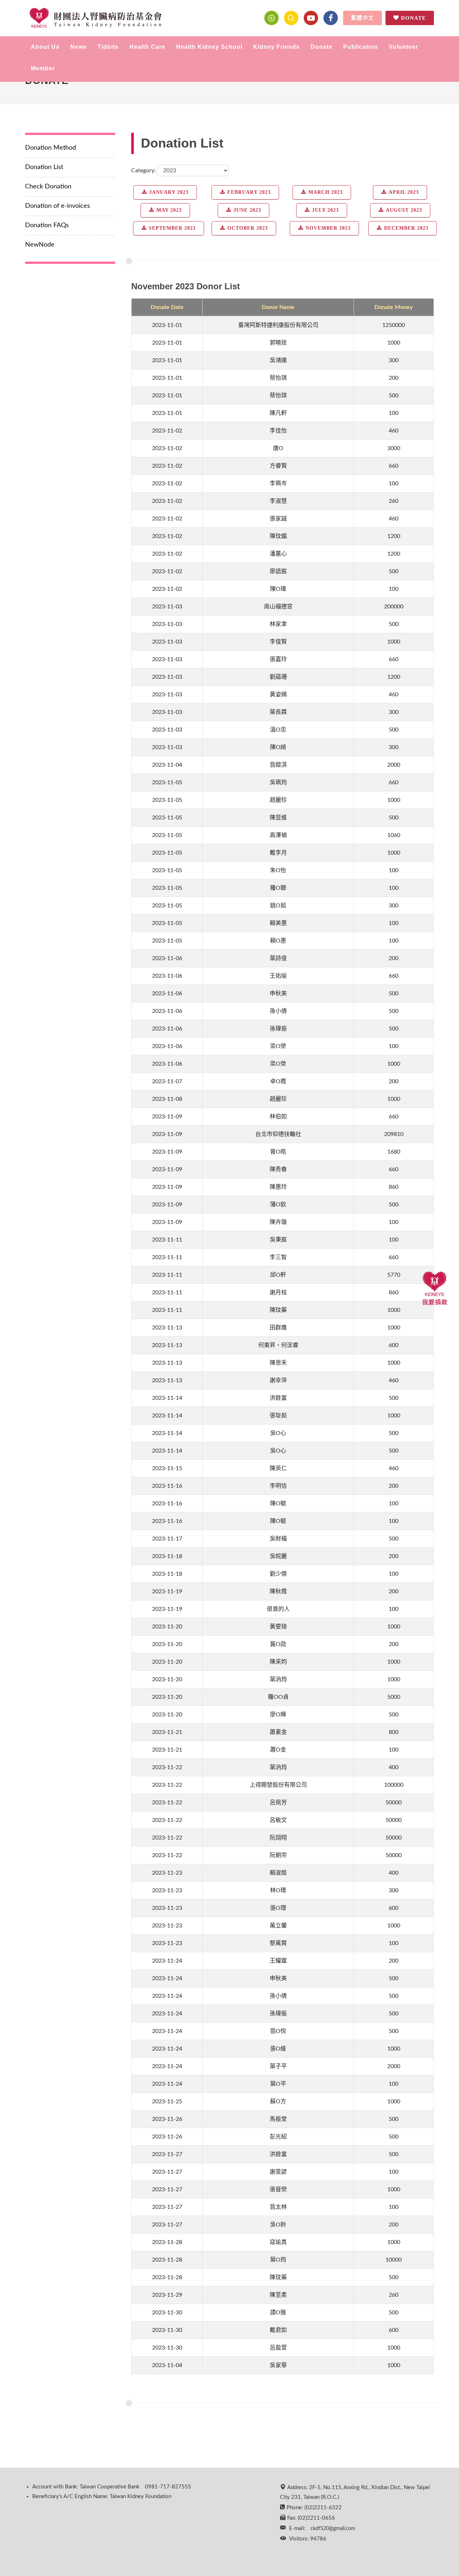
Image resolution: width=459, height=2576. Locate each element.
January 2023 (169, 192)
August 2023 (404, 210)
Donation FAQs (47, 225)
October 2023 (248, 228)
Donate (413, 18)
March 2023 (326, 192)
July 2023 (325, 210)
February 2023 (249, 192)
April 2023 (404, 192)
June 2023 (247, 210)
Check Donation (48, 187)
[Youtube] (311, 18)
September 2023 (172, 228)
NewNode (40, 245)
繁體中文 (363, 18)
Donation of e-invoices (58, 206)
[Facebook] (331, 18)
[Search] (291, 18)
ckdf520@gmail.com (333, 2529)
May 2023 (169, 210)
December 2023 (406, 228)
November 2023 (328, 228)
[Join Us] (271, 18)
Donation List (44, 167)
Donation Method (51, 148)
